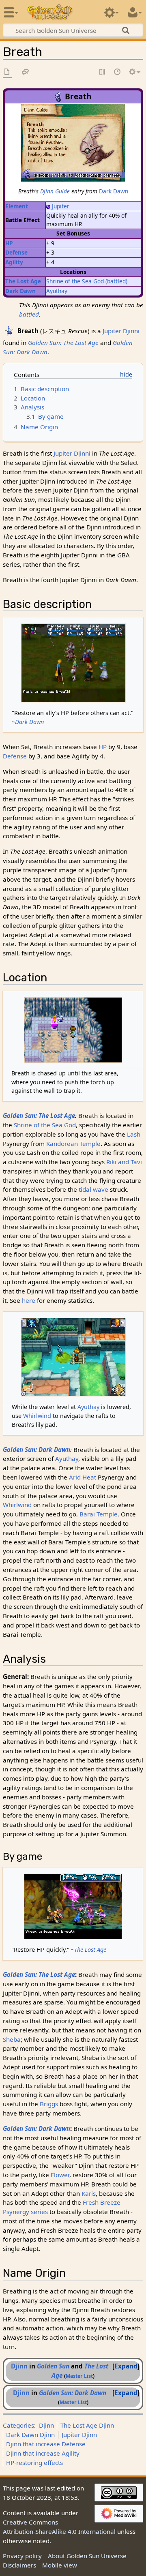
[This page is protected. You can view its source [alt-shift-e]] (103, 72)
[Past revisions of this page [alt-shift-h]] (118, 72)
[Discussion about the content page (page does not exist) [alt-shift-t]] (26, 72)
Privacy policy (22, 2556)
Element (17, 206)
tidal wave (93, 1189)
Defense (16, 252)
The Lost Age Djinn (87, 2425)
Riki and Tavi (124, 1162)
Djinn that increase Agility (43, 2453)
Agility (14, 262)
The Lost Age (23, 281)
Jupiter (61, 206)
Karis (89, 2193)
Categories (18, 2425)
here (29, 1300)
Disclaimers (19, 2565)
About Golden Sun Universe (87, 2556)
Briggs (49, 2104)
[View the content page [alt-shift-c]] (7, 72)
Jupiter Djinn (79, 2435)
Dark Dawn (114, 191)
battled (29, 314)
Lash (134, 1134)
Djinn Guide (55, 191)
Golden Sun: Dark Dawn (36, 1450)
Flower (60, 2175)
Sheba (12, 2039)
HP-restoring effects (34, 2463)
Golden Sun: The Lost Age (63, 343)
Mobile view (60, 2565)
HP (9, 243)
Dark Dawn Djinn (30, 2435)
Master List (79, 2376)
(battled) (116, 281)
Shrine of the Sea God (75, 281)
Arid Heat (83, 1477)
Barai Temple (99, 1514)
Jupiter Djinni (121, 331)
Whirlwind (37, 1416)
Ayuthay (57, 291)
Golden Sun (53, 2366)
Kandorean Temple (73, 1143)
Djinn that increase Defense (46, 2444)
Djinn (19, 2366)
